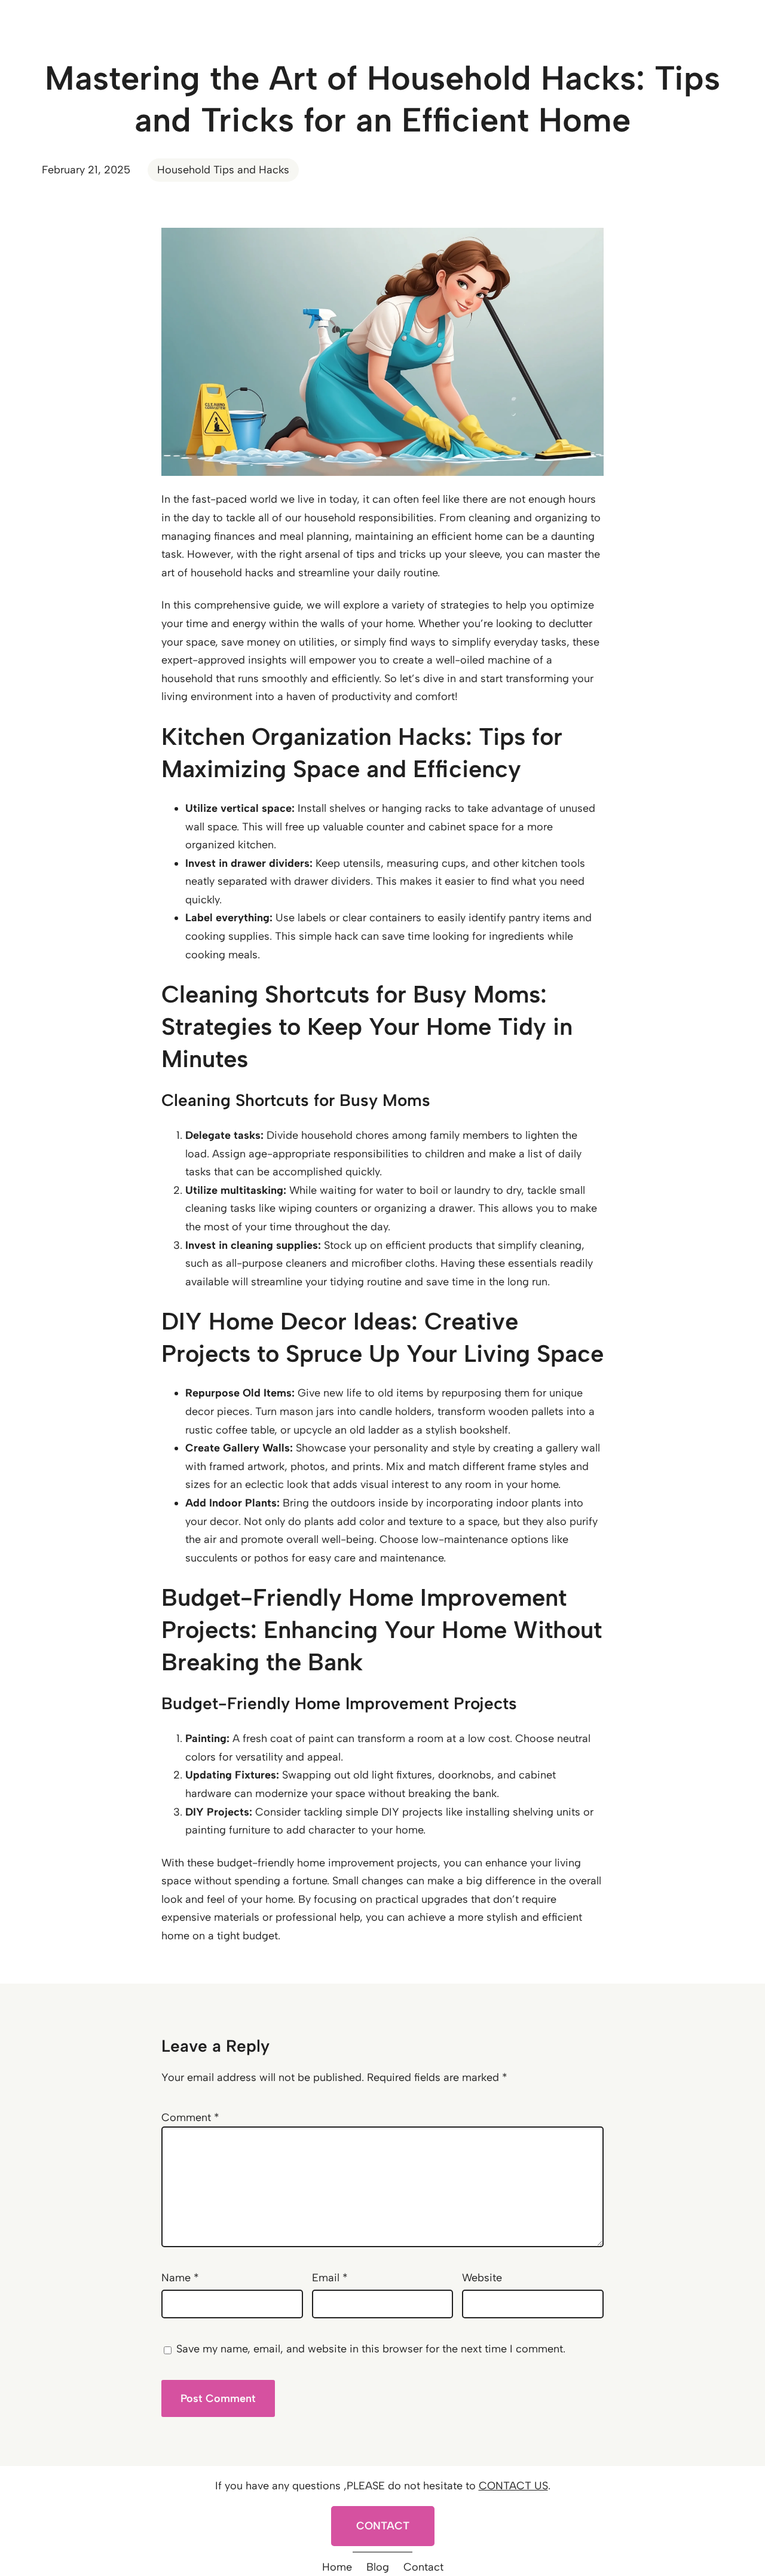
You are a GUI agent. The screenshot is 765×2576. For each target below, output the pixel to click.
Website (482, 2278)
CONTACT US (513, 2486)
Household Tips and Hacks (223, 170)
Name (180, 2278)
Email (330, 2278)
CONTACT (383, 2526)
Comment (190, 2117)
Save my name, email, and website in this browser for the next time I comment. (371, 2349)
